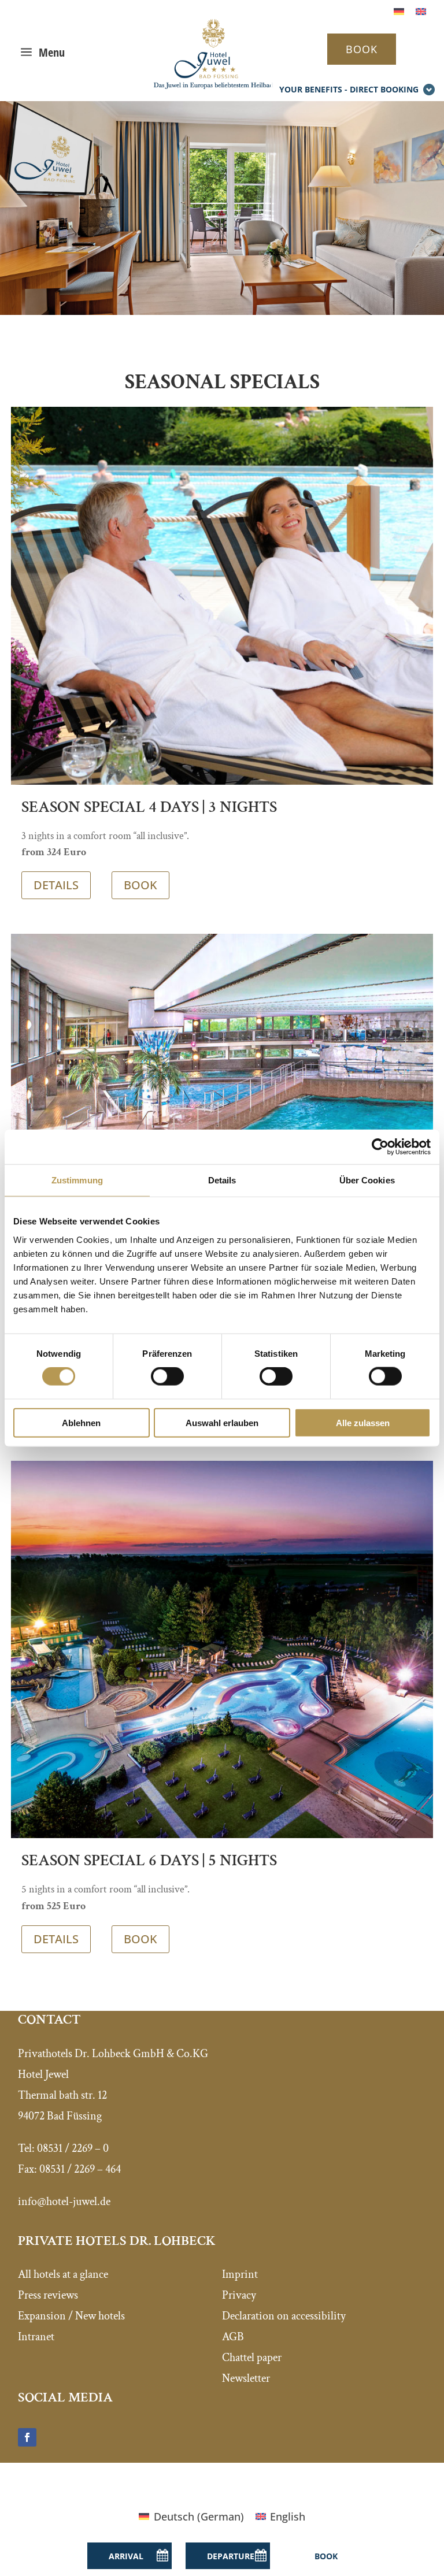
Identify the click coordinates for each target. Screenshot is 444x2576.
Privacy (239, 2295)
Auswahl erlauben (222, 1422)
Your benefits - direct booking (349, 89)
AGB (233, 2337)
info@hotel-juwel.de (64, 2202)
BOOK (362, 49)
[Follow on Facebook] (27, 2437)
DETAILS (56, 885)
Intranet (36, 2337)
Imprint (240, 2274)
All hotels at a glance (63, 2274)
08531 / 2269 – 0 (73, 2148)
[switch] (167, 1376)
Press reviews (48, 2295)
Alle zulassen (363, 1422)
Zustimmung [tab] (77, 1180)
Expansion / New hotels (71, 2316)
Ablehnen (81, 1422)
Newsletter (246, 2378)
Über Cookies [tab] (367, 1180)
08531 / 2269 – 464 (80, 2169)
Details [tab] (222, 1180)
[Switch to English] (421, 11)
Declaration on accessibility (284, 2316)
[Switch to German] (399, 11)
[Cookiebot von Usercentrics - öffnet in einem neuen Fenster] (380, 1147)
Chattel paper (252, 2358)
